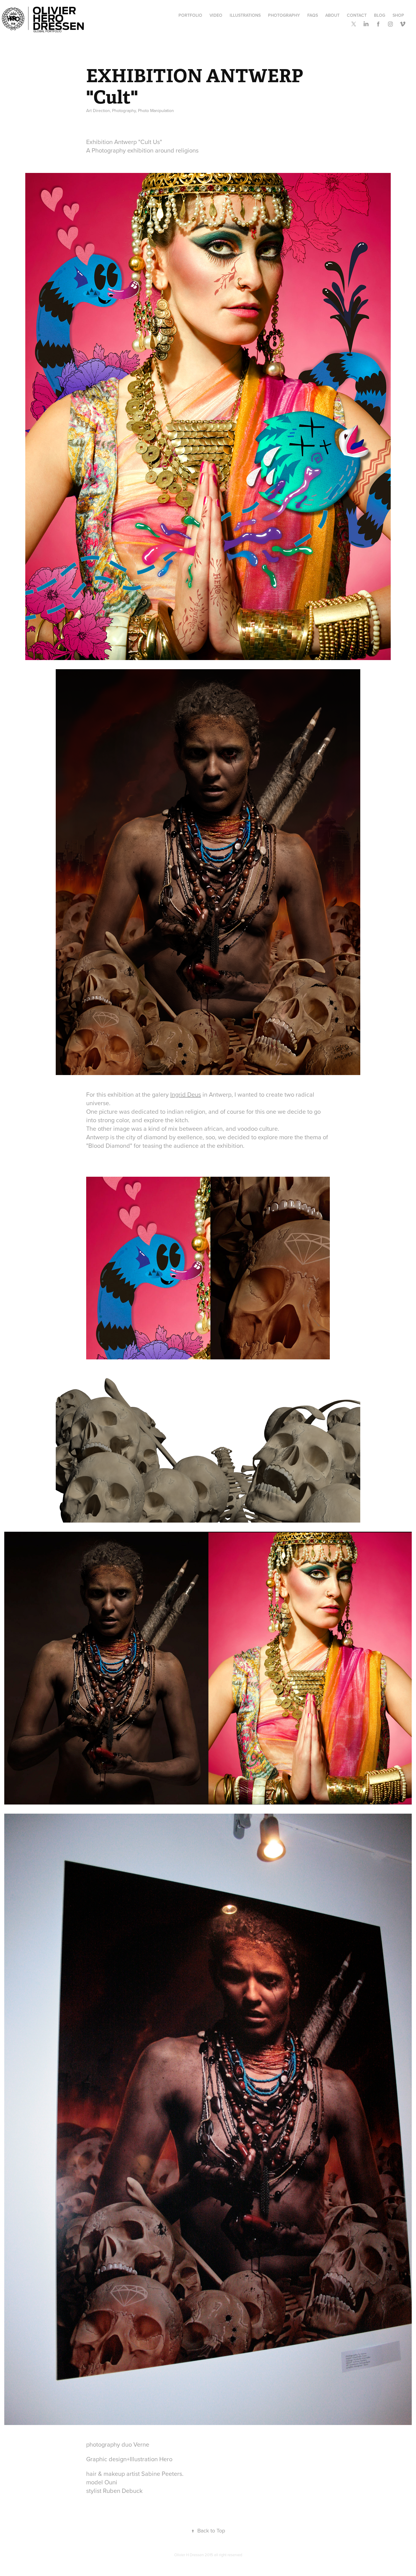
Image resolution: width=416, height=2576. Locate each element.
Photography (284, 15)
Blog (380, 15)
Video (216, 15)
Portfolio (190, 15)
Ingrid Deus (186, 1094)
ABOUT (332, 15)
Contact (357, 15)
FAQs (313, 15)
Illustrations (245, 15)
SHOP (398, 15)
